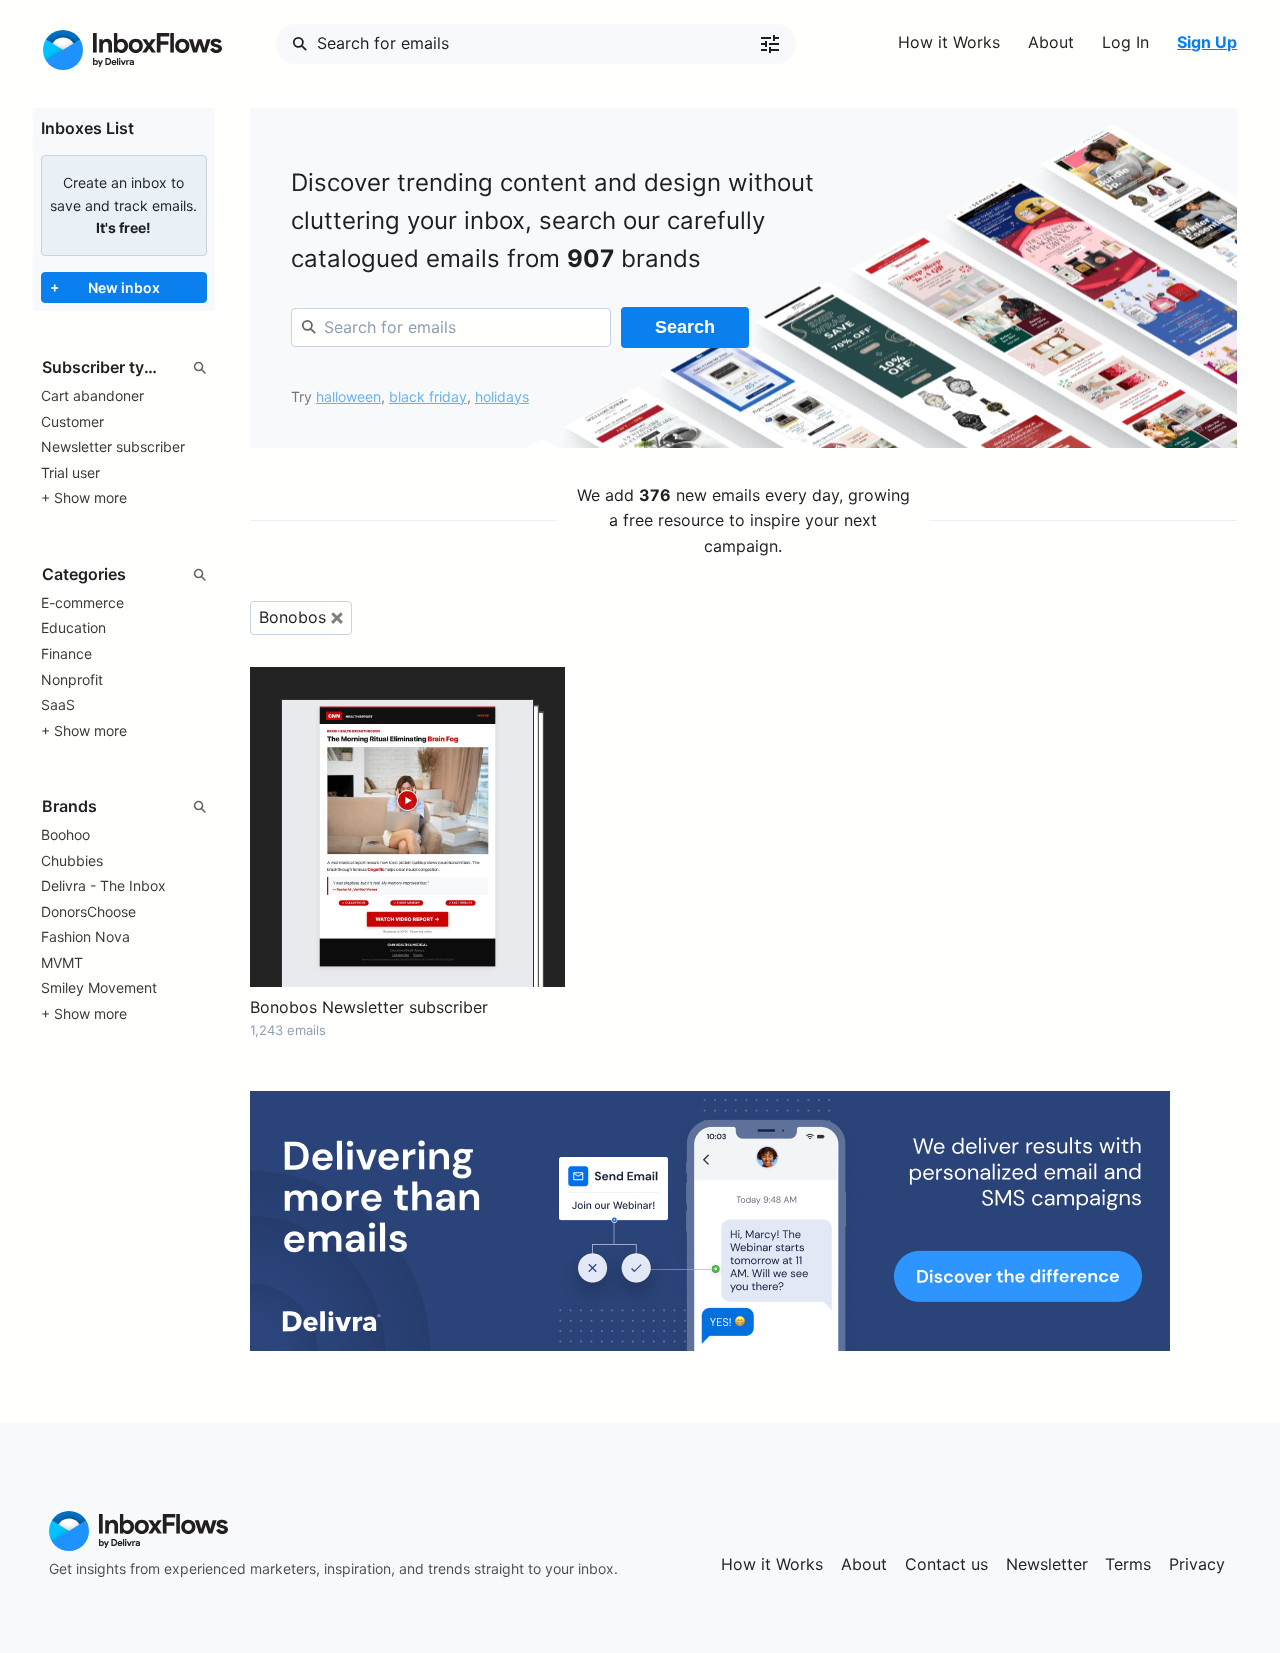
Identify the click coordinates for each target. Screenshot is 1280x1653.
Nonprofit (72, 679)
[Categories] (124, 575)
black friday (428, 396)
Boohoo (65, 834)
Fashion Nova (85, 936)
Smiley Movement (99, 987)
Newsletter (1047, 1564)
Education (73, 627)
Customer (72, 421)
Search (685, 327)
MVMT (62, 962)
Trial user (70, 472)
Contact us (946, 1564)
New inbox (105, 287)
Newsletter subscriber (113, 446)
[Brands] (124, 807)
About (1051, 42)
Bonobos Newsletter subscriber (369, 1007)
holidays (502, 396)
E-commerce (82, 602)
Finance (66, 653)
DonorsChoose (88, 911)
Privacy (1197, 1564)
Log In (1125, 42)
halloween (348, 396)
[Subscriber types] (124, 368)
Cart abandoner (92, 395)
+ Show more (84, 497)
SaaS (58, 704)
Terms (1128, 1564)
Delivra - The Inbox (103, 885)
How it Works (949, 42)
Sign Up (1207, 42)
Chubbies (72, 860)
